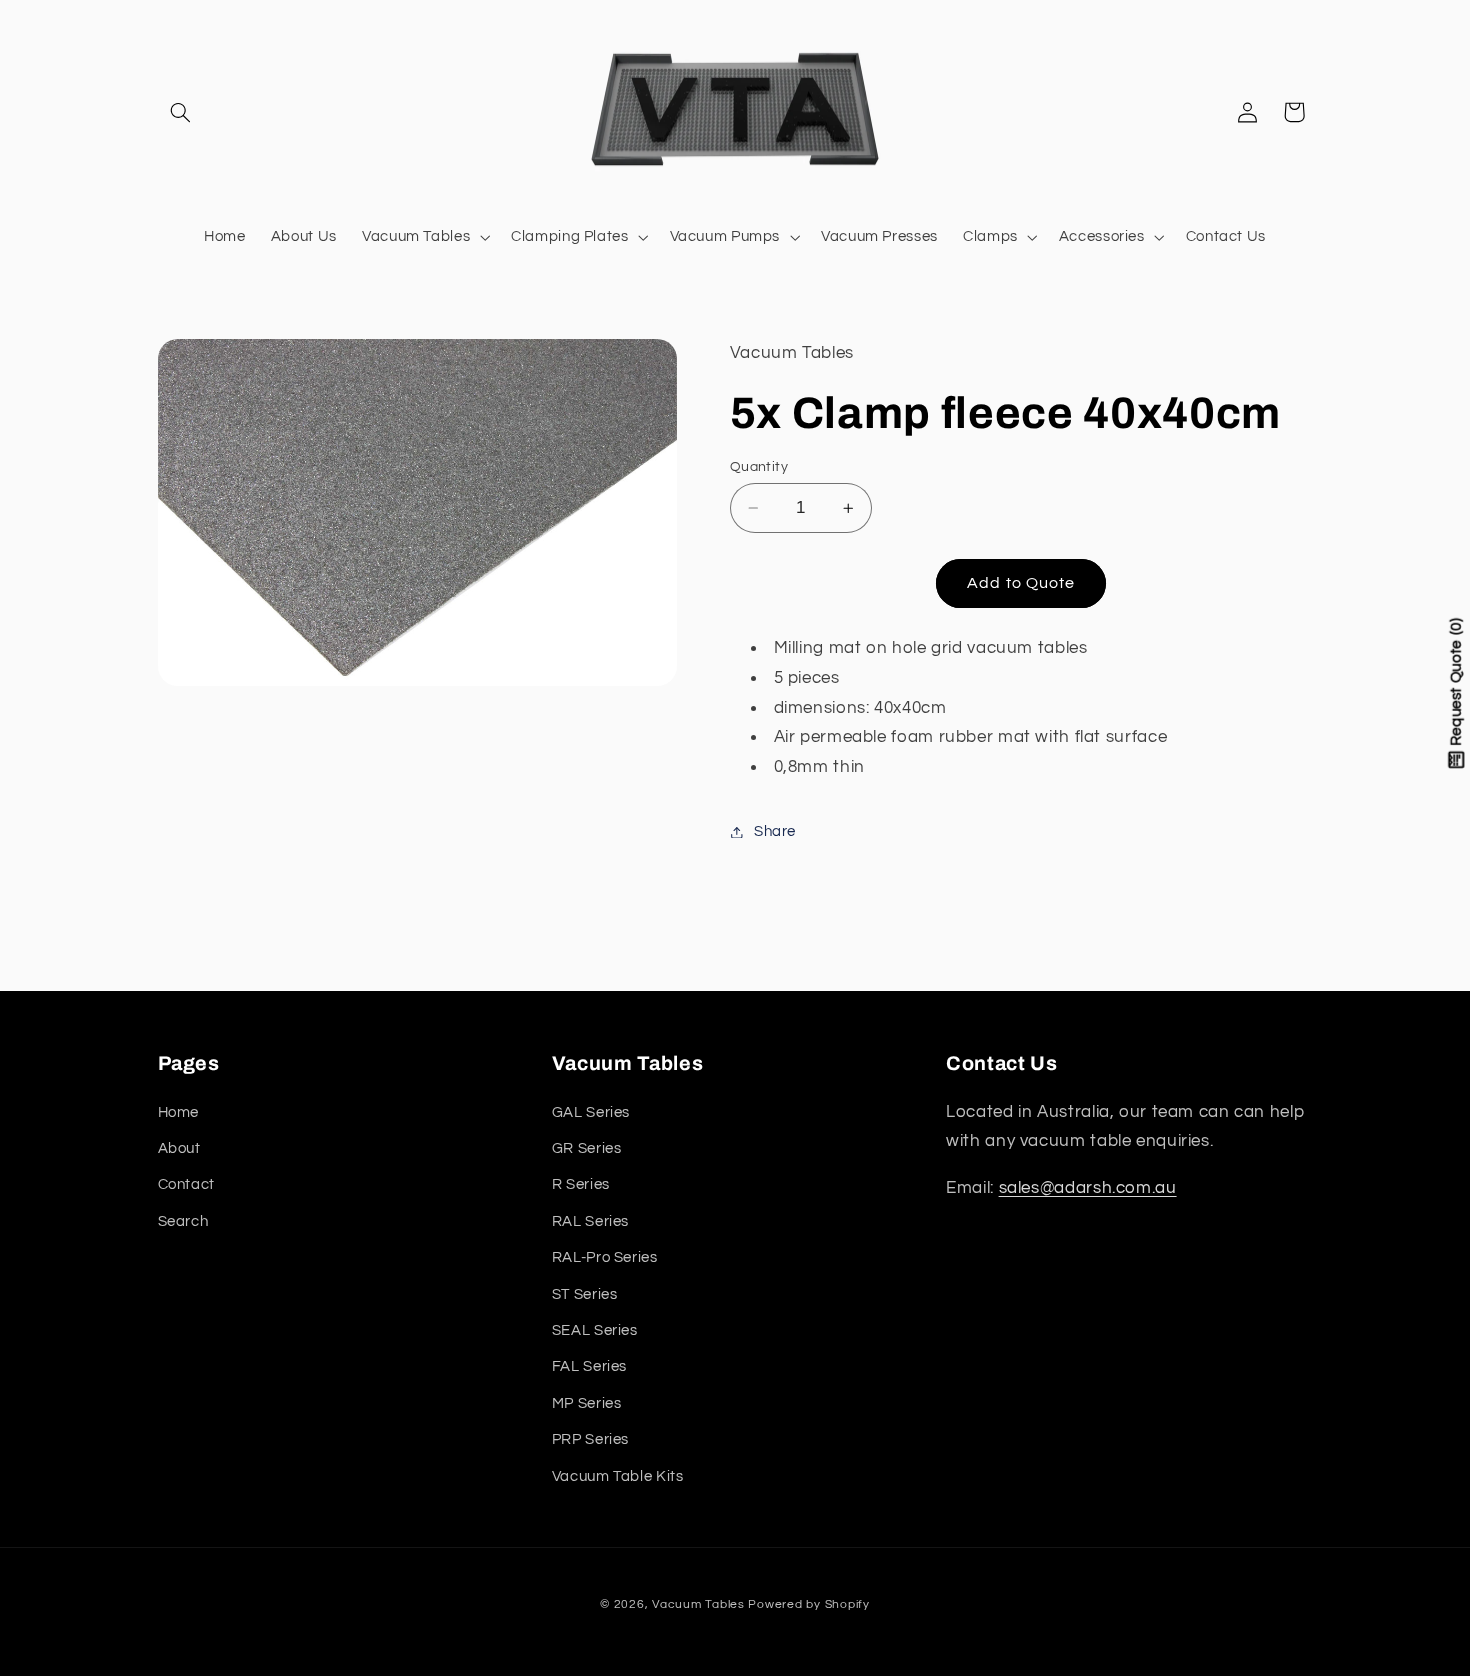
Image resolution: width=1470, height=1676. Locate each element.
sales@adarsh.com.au (1088, 1187)
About (179, 1147)
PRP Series (590, 1439)
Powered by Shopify (808, 1604)
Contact (186, 1184)
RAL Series (590, 1220)
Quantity (759, 467)
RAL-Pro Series (605, 1257)
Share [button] (775, 831)
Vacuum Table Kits (618, 1475)
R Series (581, 1184)
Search (183, 1220)
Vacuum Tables (698, 1604)
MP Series (587, 1402)
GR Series (587, 1147)
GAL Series (591, 1111)
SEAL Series (595, 1329)
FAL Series (589, 1366)
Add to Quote (1021, 583)
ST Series (585, 1293)
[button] (181, 112)
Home (179, 1111)
